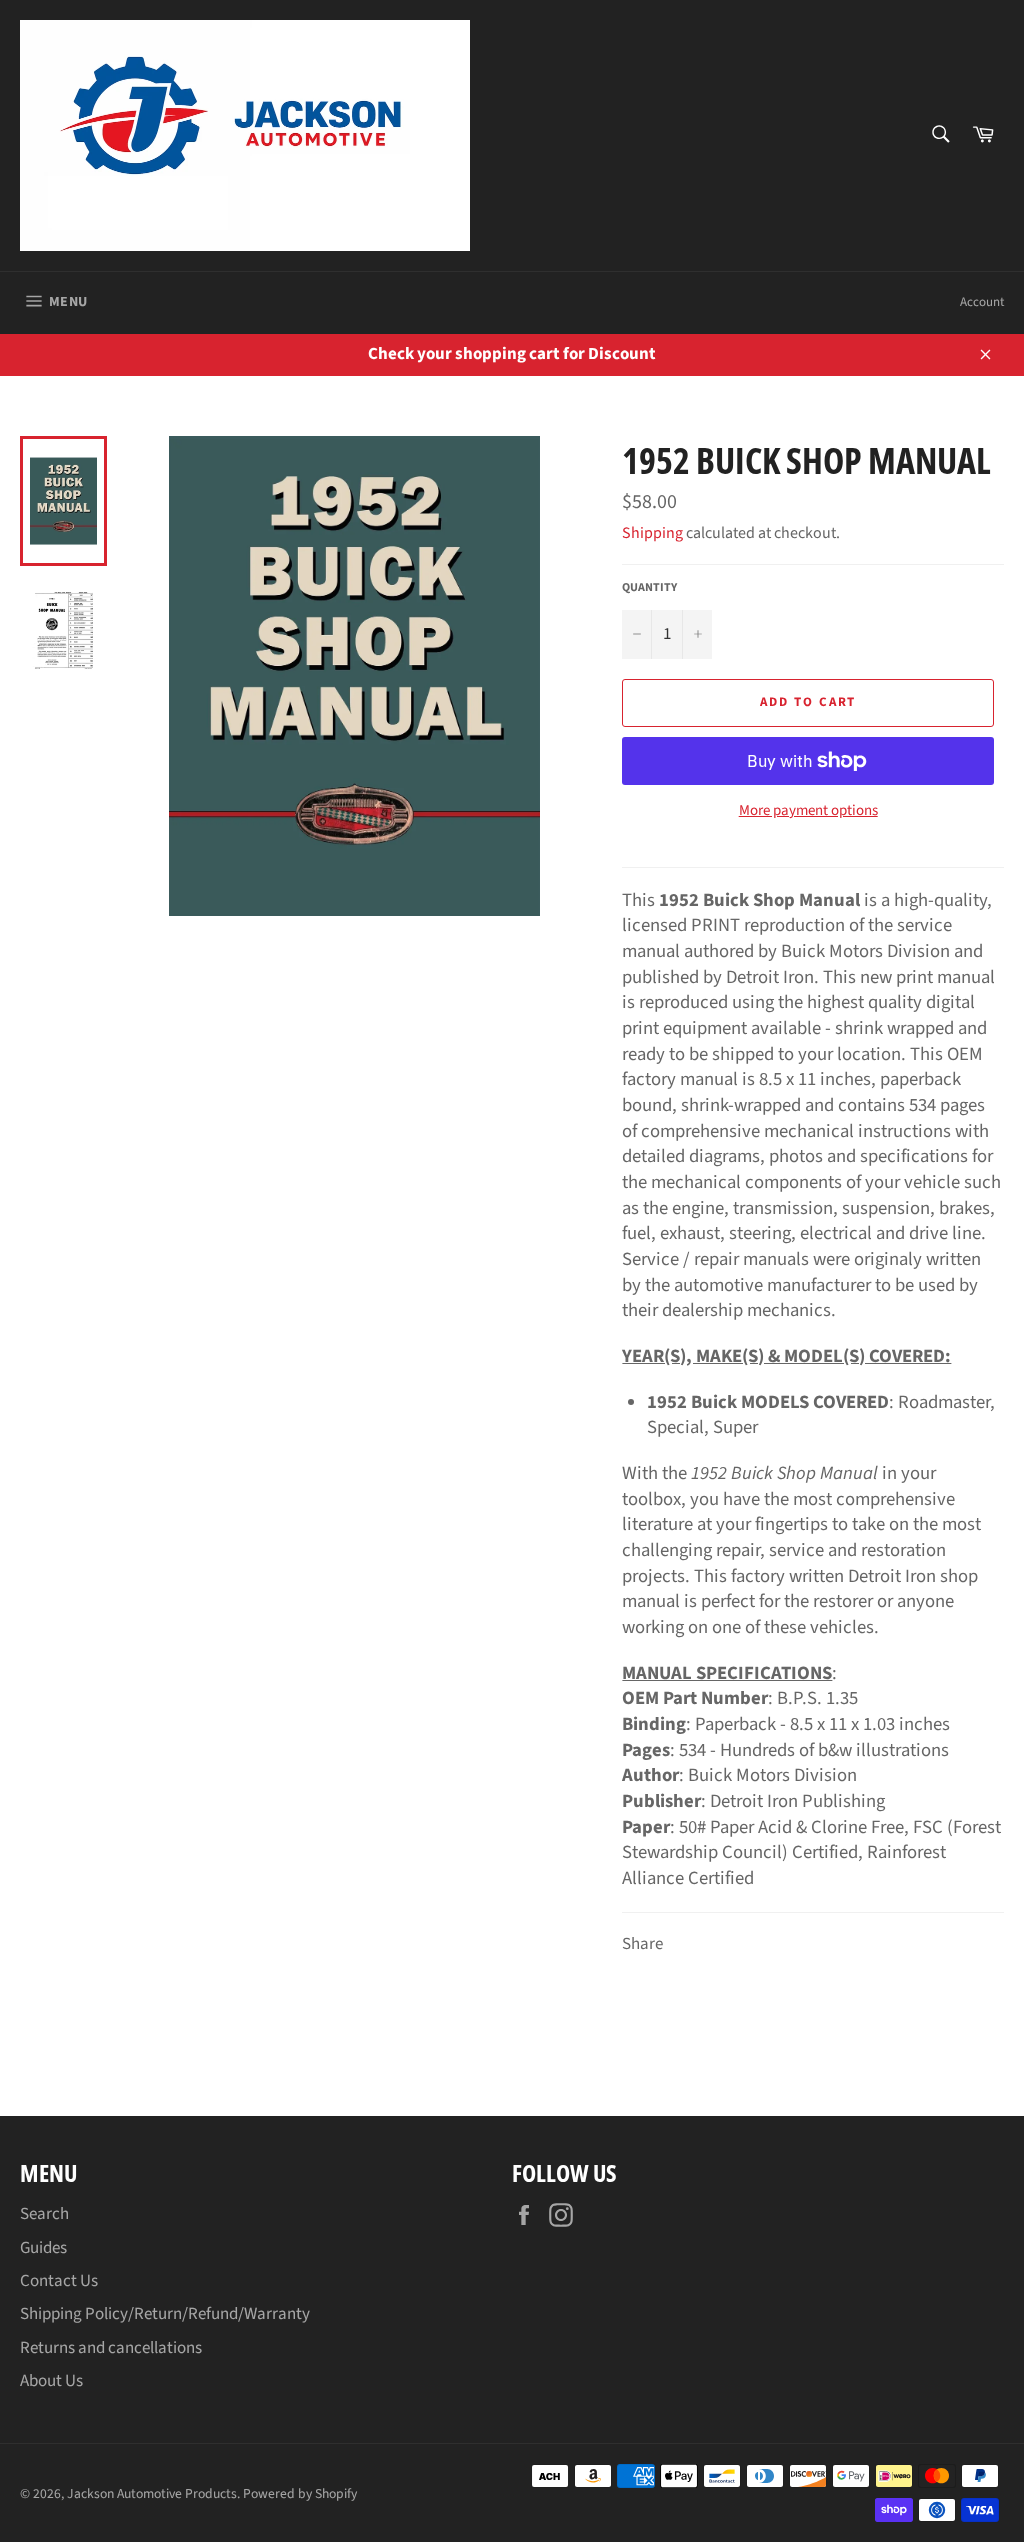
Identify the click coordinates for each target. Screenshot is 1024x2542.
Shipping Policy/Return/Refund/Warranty (165, 2314)
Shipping (652, 533)
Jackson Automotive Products (152, 2493)
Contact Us (59, 2281)
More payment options (808, 811)
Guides (43, 2248)
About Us (51, 2381)
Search (44, 2214)
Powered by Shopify (300, 2493)
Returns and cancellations (111, 2348)
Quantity (649, 588)
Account (982, 302)
